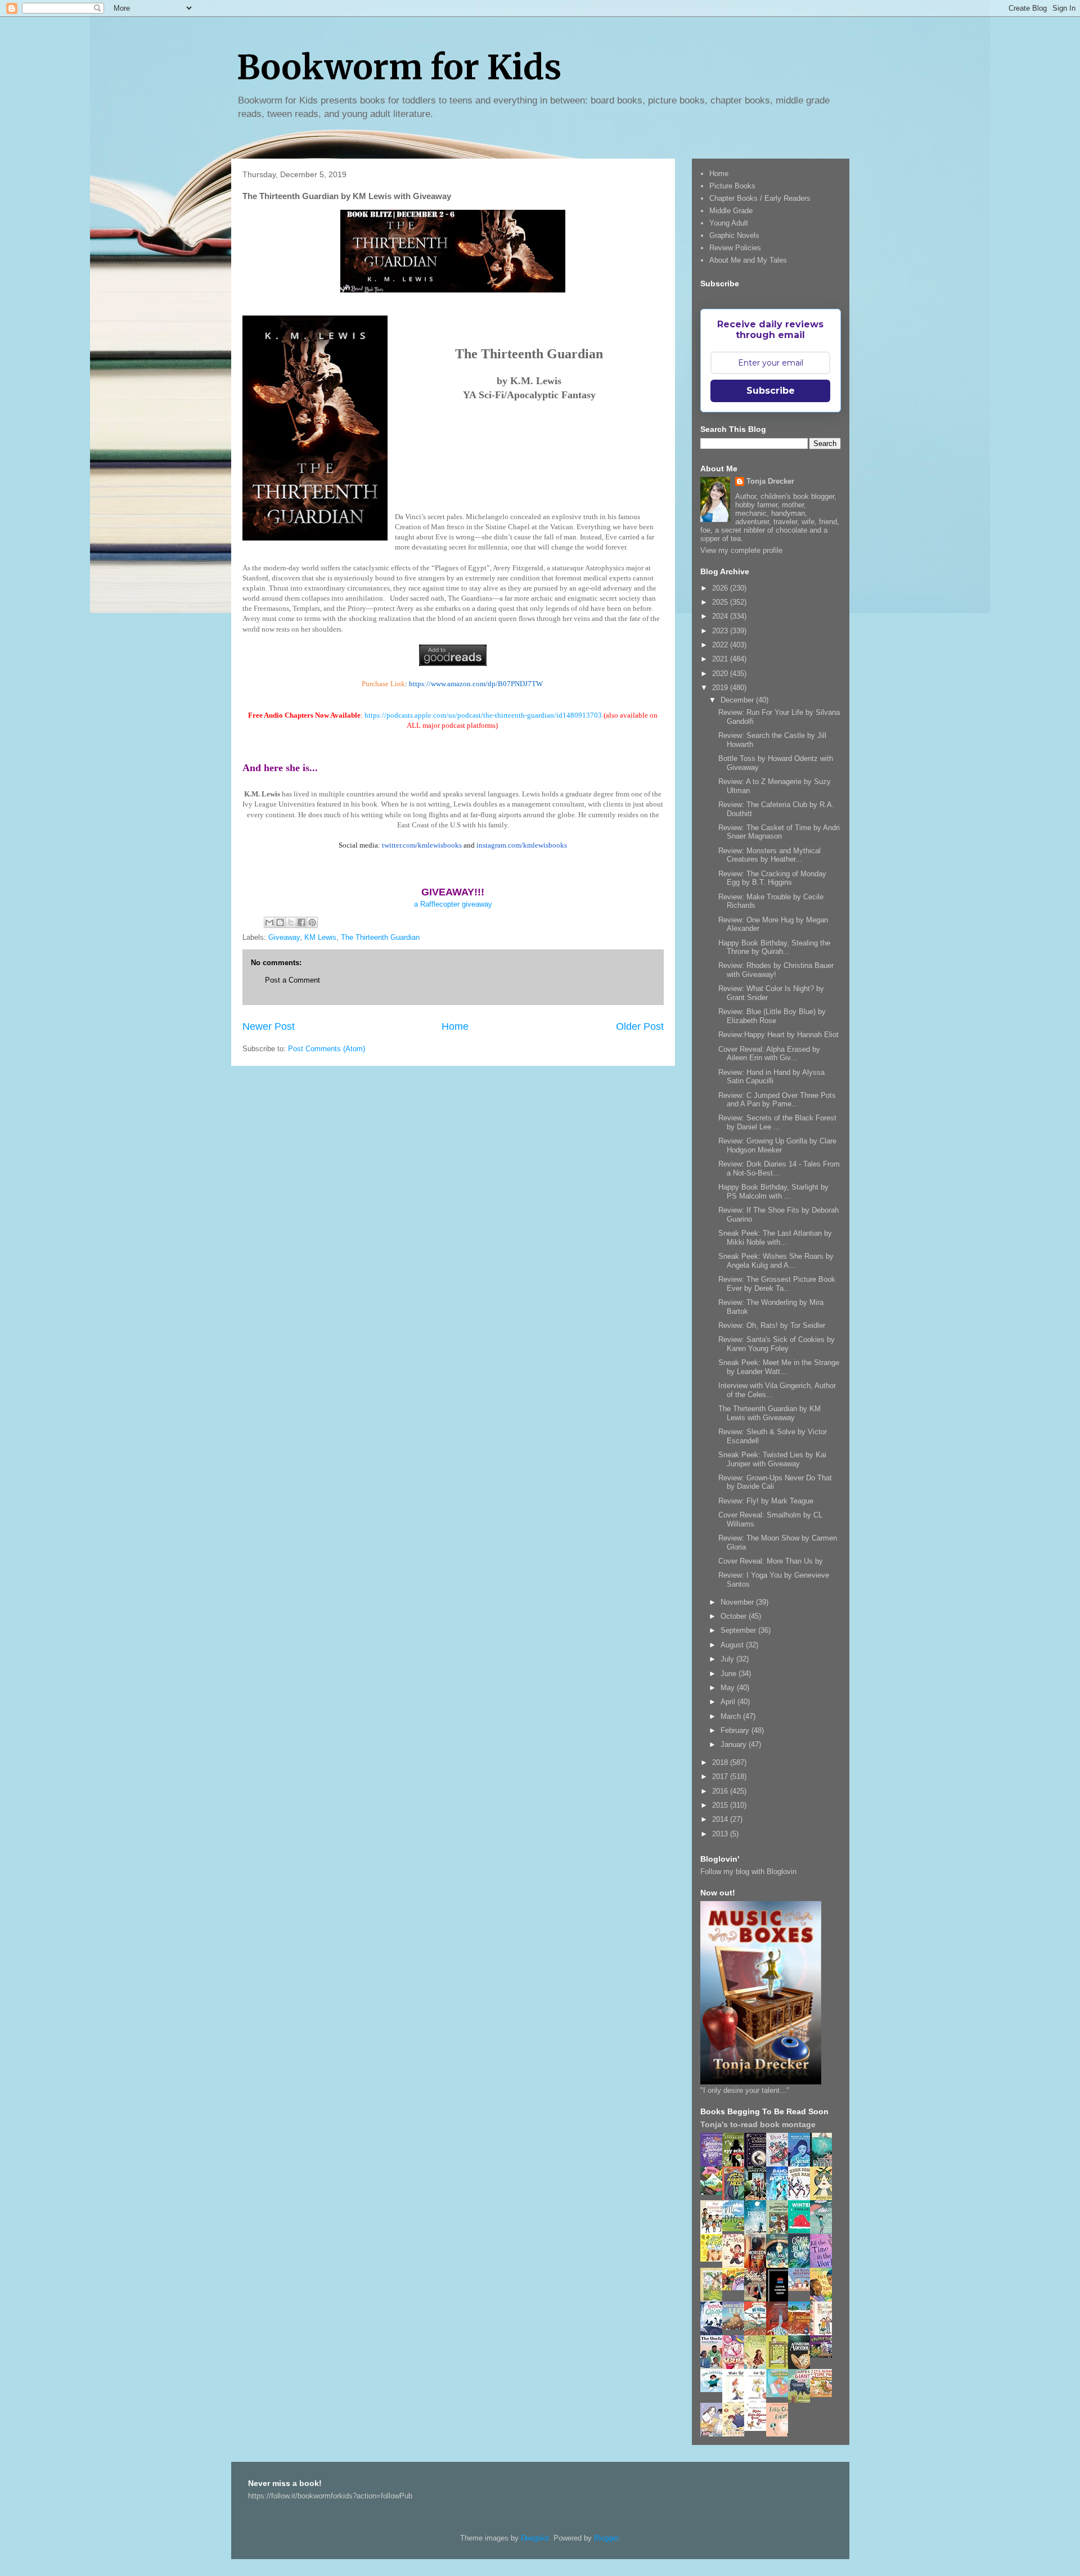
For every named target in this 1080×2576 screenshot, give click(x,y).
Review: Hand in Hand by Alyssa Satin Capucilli (771, 1077)
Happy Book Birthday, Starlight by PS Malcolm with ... (773, 1192)
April (729, 1702)
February (736, 1730)
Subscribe (771, 391)
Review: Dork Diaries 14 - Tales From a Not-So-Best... (779, 1168)
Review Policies (735, 248)
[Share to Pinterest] (312, 922)
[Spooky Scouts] (824, 2355)
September (739, 1630)
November (738, 1602)
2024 (721, 616)
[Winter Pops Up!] (802, 2230)
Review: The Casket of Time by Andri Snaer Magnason (779, 832)
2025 (721, 602)
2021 (721, 659)
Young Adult (729, 223)
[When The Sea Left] (736, 2327)
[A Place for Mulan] (736, 2266)
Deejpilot (535, 2538)
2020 (721, 674)
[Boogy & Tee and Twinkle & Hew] (714, 2192)
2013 (721, 1834)
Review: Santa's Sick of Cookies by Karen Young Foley (777, 1344)
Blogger (606, 2538)
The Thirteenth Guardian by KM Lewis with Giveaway (769, 1413)
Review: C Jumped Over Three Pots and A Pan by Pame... (777, 1100)
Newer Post (269, 1026)
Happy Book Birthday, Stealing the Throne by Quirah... (774, 947)
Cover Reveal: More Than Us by (771, 1561)
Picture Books (732, 186)
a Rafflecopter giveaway (453, 904)
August (733, 1645)
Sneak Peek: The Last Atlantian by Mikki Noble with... (775, 1238)
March (732, 1716)
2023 (721, 631)
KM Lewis (320, 937)
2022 (721, 645)
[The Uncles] (714, 2366)
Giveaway (284, 937)
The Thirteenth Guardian (380, 937)
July (728, 1659)
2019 (721, 688)
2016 (721, 1791)
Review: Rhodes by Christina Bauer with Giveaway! (776, 970)
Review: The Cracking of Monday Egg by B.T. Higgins (772, 878)
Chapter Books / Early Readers (760, 198)
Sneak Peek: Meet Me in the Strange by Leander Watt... (779, 1367)
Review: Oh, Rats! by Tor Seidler (772, 1325)
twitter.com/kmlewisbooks (422, 845)
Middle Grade (731, 211)
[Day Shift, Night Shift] (736, 2288)
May (729, 1688)
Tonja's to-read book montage (758, 2124)
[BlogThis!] (280, 922)
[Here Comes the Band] (802, 2198)
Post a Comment (292, 980)
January (735, 1744)
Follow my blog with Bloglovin (748, 1872)
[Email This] (269, 922)
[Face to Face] (824, 2300)
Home (455, 1026)
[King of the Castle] (780, 2367)
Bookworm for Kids (399, 67)
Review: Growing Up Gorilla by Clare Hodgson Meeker (777, 1145)
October (735, 1616)
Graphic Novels (734, 235)
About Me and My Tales (748, 260)
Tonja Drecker (770, 481)
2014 (721, 1819)
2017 (721, 1776)
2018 (721, 1762)
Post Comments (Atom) (327, 1049)
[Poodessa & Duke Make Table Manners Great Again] (758, 2428)
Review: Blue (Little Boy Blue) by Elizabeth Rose (772, 1016)
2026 (721, 588)
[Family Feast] (714, 2259)
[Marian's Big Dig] (736, 2229)
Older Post (640, 1026)
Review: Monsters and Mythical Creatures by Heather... (769, 855)
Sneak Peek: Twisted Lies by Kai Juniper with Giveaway (772, 1459)
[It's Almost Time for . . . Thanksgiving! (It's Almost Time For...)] (824, 2395)
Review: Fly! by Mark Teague (766, 1501)
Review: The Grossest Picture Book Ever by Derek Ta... (777, 1284)
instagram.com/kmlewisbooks (522, 845)
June (730, 1674)
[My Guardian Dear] (780, 2395)
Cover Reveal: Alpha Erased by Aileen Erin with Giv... (769, 1054)
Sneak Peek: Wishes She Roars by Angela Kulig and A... (776, 1261)
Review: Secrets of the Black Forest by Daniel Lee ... (777, 1122)
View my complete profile (741, 550)
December (738, 700)
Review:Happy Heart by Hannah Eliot (778, 1035)
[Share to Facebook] (301, 922)
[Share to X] (291, 922)
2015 (721, 1805)
